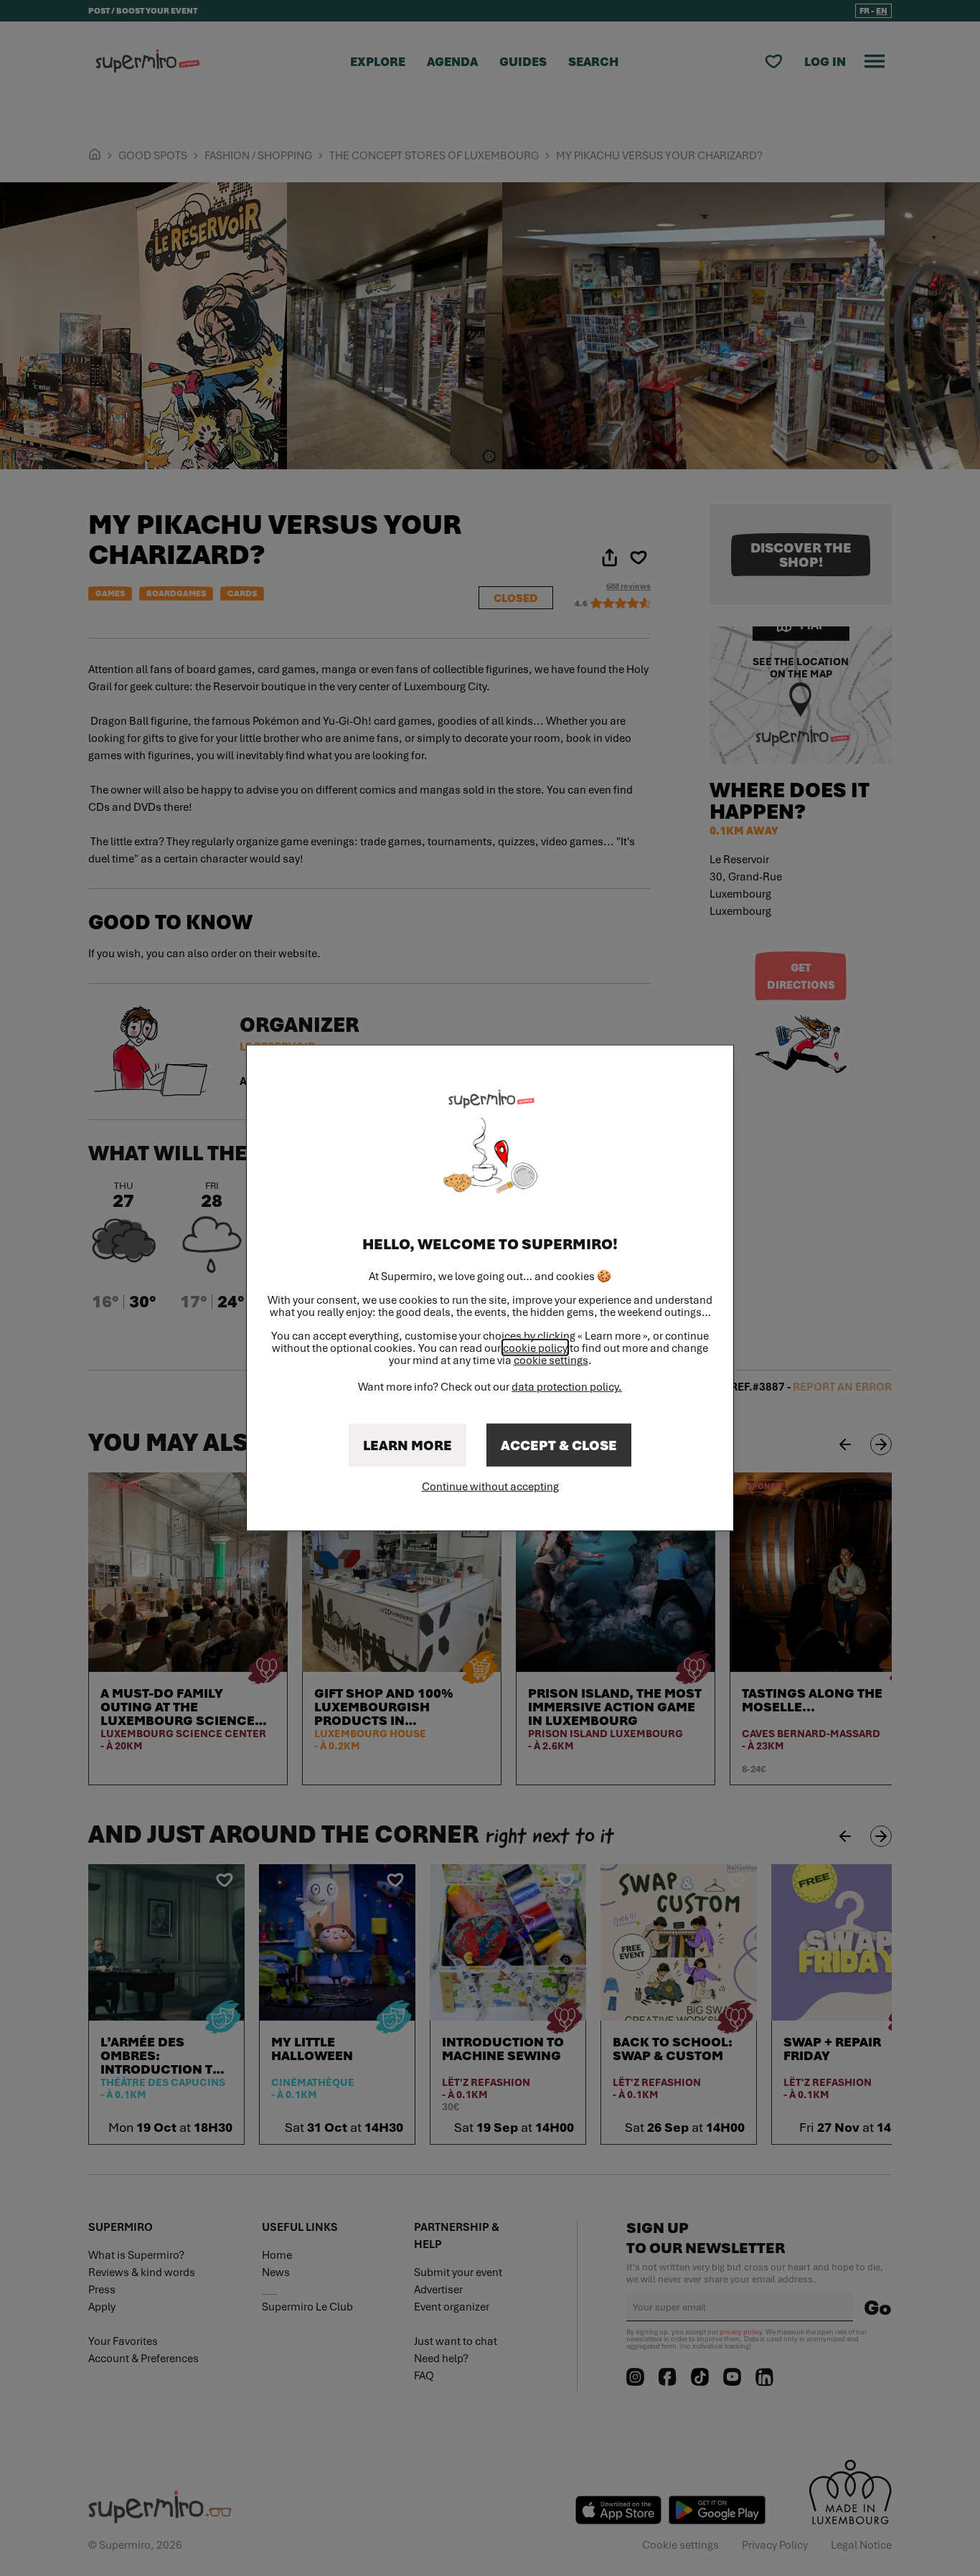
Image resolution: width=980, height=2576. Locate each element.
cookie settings (551, 1360)
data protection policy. (567, 1386)
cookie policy (535, 1348)
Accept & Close (559, 1445)
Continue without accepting (490, 1486)
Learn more (407, 1445)
